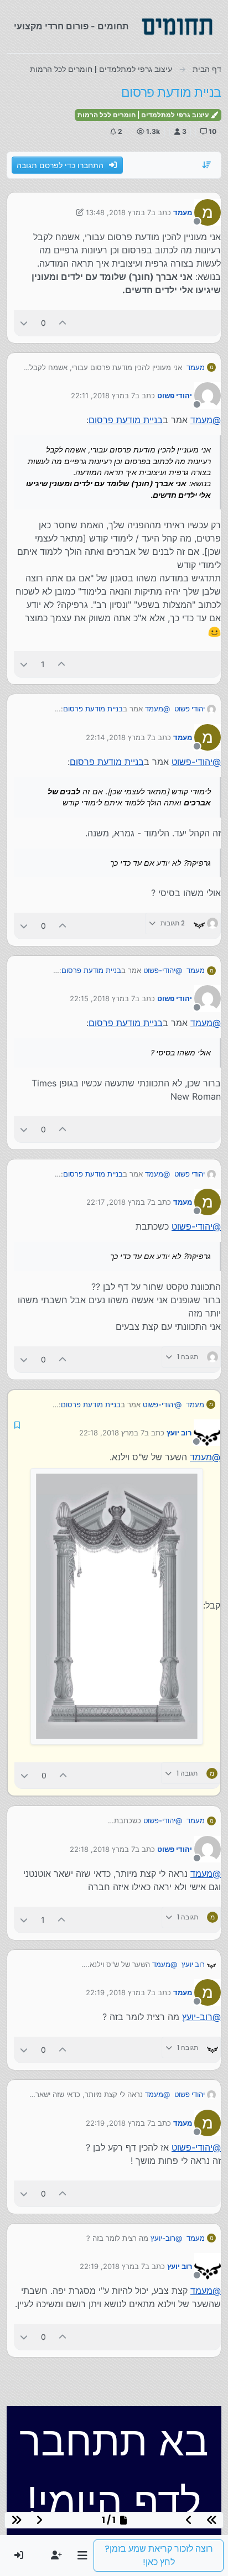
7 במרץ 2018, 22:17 (119, 1202)
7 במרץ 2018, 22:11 (103, 395)
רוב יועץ (179, 1433)
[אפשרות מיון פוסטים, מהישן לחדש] (207, 165)
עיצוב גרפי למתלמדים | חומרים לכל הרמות (144, 115)
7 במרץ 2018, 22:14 (118, 737)
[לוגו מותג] (177, 27)
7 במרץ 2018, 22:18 (112, 1433)
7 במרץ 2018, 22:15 (102, 998)
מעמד (183, 212)
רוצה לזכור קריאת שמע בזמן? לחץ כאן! (159, 2555)
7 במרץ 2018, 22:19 (118, 1992)
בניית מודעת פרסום (126, 420)
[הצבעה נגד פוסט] (24, 323)
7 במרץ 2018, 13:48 (118, 212)
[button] (82, 2556)
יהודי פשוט (175, 395)
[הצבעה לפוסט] (63, 323)
